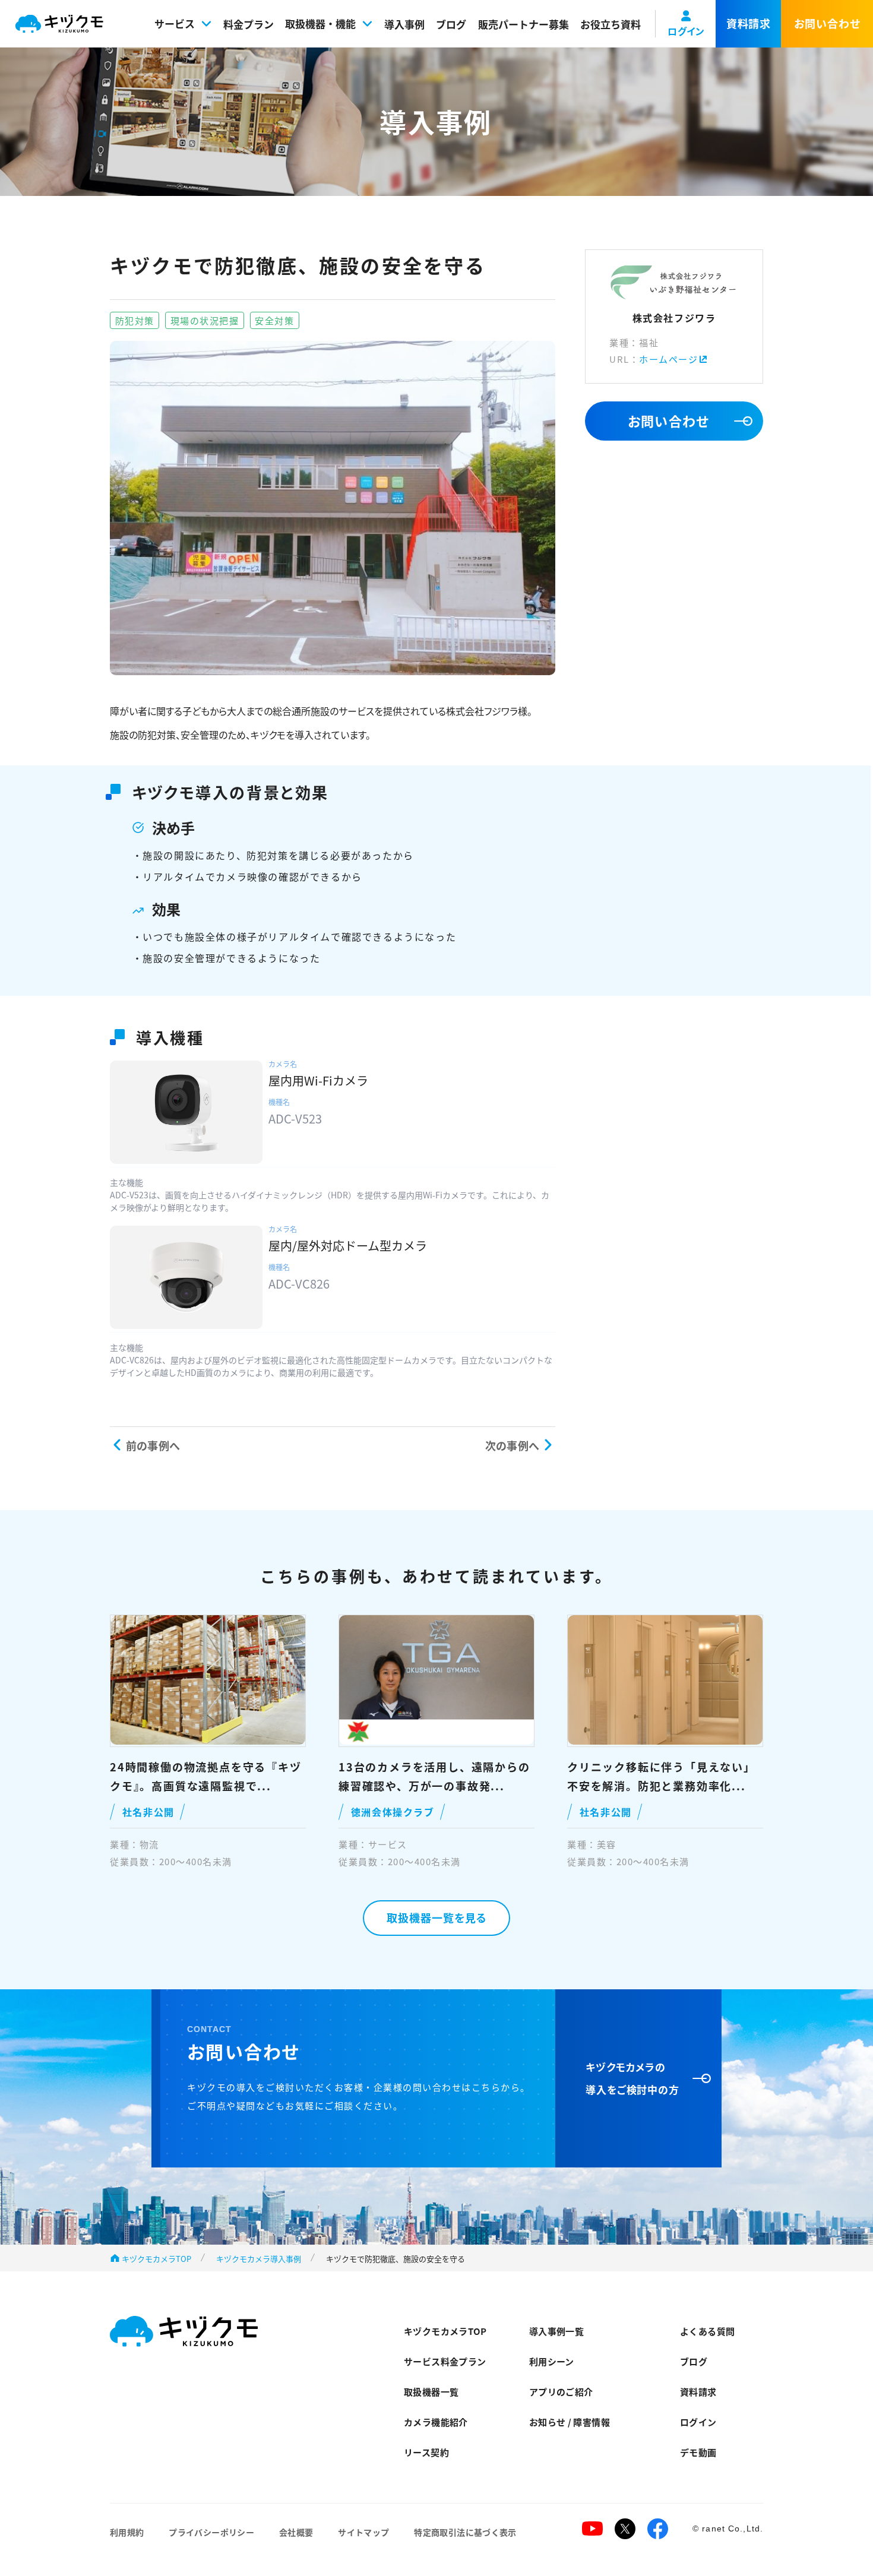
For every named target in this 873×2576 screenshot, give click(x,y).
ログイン (698, 2422)
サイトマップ (363, 2532)
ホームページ (668, 359)
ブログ (451, 24)
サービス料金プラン (445, 2361)
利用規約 (127, 2532)
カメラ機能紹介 (436, 2422)
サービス (175, 23)
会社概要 (296, 2532)
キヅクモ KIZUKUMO (59, 24)
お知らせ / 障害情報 (570, 2422)
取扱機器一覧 (431, 2392)
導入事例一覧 (556, 2331)
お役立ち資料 (611, 24)
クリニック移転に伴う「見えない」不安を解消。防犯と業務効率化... (661, 1776)
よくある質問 (707, 2331)
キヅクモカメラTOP (156, 2259)
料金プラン (249, 24)
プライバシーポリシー (211, 2532)
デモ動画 (698, 2452)
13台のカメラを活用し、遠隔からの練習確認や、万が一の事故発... (434, 1776)
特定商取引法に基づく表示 (465, 2532)
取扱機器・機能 (320, 23)
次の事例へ (512, 1445)
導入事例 (404, 24)
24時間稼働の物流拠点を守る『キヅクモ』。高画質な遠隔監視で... (206, 1776)
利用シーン (552, 2361)
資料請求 (698, 2392)
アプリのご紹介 (561, 2392)
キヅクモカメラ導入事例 (259, 2259)
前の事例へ (153, 1445)
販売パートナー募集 (524, 24)
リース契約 (426, 2452)
